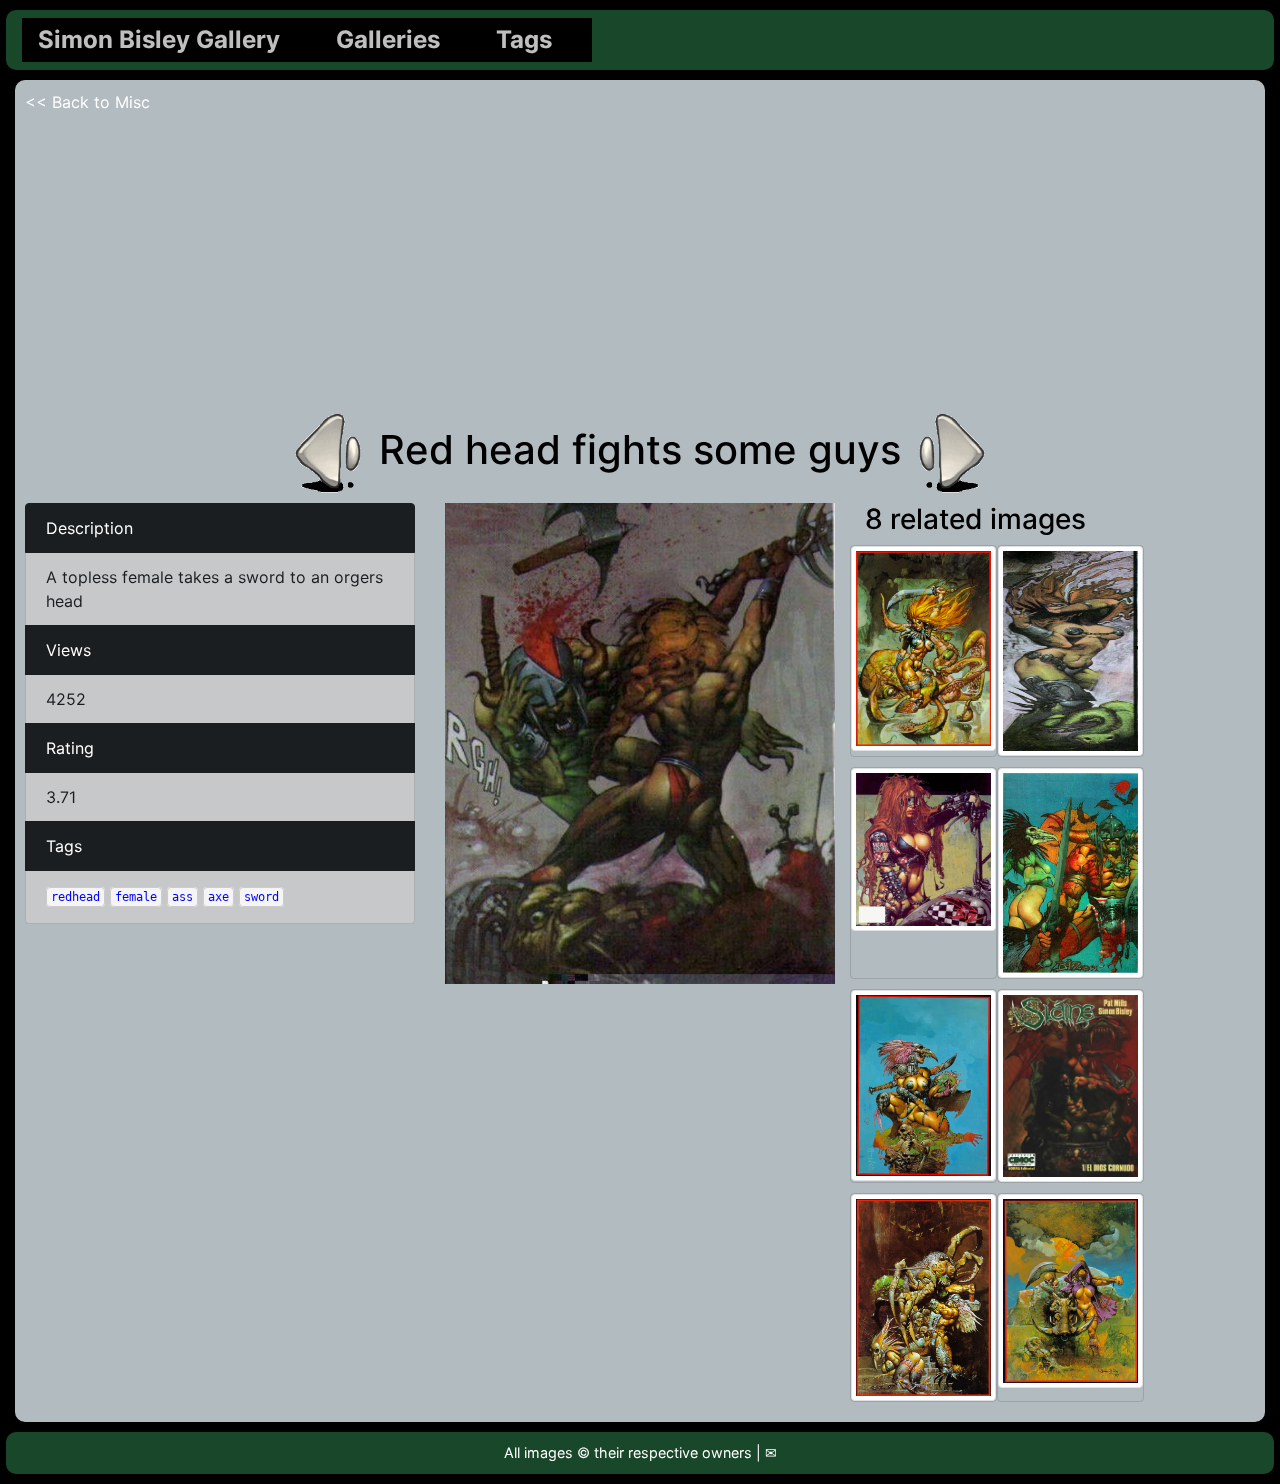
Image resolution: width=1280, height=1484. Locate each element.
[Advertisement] (640, 264)
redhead (75, 897)
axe (218, 897)
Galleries (388, 39)
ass (182, 897)
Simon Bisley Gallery (159, 39)
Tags (524, 39)
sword (261, 897)
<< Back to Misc (87, 102)
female (136, 897)
